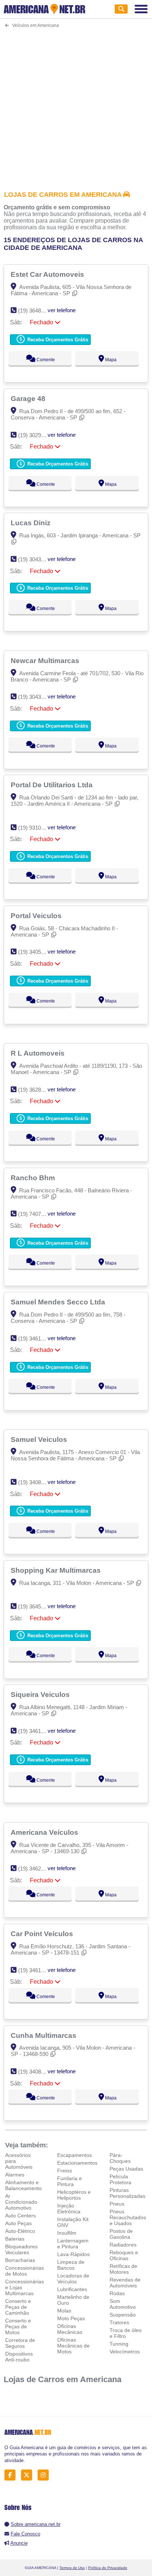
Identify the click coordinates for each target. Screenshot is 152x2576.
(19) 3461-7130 (36, 1338)
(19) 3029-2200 (36, 435)
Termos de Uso (72, 2568)
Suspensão (123, 2315)
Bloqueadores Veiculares (21, 2249)
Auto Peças (18, 2223)
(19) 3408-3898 (36, 2072)
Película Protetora (120, 2179)
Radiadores (123, 2245)
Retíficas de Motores (123, 2269)
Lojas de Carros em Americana (63, 2379)
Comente (45, 360)
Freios (65, 2171)
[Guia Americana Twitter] (29, 2475)
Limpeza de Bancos (71, 2265)
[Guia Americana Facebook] (12, 2475)
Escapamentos (75, 2155)
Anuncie (19, 2543)
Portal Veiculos (37, 916)
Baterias (15, 2239)
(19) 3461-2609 (36, 1970)
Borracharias (20, 2260)
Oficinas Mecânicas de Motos (73, 2346)
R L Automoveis (39, 1053)
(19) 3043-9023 (36, 559)
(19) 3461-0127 (36, 1731)
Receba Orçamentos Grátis (57, 340)
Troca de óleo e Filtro (126, 2333)
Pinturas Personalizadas (127, 2193)
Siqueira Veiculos (41, 1694)
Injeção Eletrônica (69, 2209)
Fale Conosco (25, 2534)
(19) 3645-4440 (36, 1606)
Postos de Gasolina (121, 2234)
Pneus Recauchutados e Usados (128, 2217)
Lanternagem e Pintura (73, 2244)
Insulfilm (67, 2233)
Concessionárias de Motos (25, 2271)
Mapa (110, 360)
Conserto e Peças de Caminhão (18, 2307)
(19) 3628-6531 (36, 1090)
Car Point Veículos (43, 1934)
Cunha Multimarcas (44, 2035)
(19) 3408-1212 (36, 1482)
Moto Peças (71, 2318)
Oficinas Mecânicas (70, 2329)
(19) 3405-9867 (36, 952)
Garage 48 (29, 398)
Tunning (119, 2344)
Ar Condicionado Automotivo (21, 2202)
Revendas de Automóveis (125, 2283)
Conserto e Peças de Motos (18, 2326)
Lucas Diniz (32, 523)
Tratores (119, 2322)
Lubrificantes (72, 2289)
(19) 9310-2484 (36, 828)
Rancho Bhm (34, 1178)
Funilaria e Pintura (70, 2181)
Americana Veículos (45, 1832)
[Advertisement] (76, 105)
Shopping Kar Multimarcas (57, 1570)
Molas (64, 2311)
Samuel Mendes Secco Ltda (59, 1302)
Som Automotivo (123, 2304)
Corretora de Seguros (20, 2343)
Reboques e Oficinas (124, 2255)
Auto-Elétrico (20, 2231)
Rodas (117, 2293)
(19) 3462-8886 (36, 1869)
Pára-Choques (120, 2158)
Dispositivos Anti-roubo (19, 2357)
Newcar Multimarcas (46, 660)
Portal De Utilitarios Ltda (53, 785)
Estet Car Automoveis (48, 274)
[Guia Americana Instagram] (45, 2475)
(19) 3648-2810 (36, 311)
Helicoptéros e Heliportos (74, 2195)
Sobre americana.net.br (36, 2524)
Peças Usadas (126, 2169)
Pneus (117, 2204)
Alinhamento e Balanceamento (23, 2185)
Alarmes (15, 2175)
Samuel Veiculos (40, 1439)
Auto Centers (20, 2216)
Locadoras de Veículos (73, 2279)
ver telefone (62, 310)
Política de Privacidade (108, 2568)
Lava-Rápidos (73, 2254)
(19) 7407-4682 (36, 1214)
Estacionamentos (77, 2163)
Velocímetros (125, 2352)
